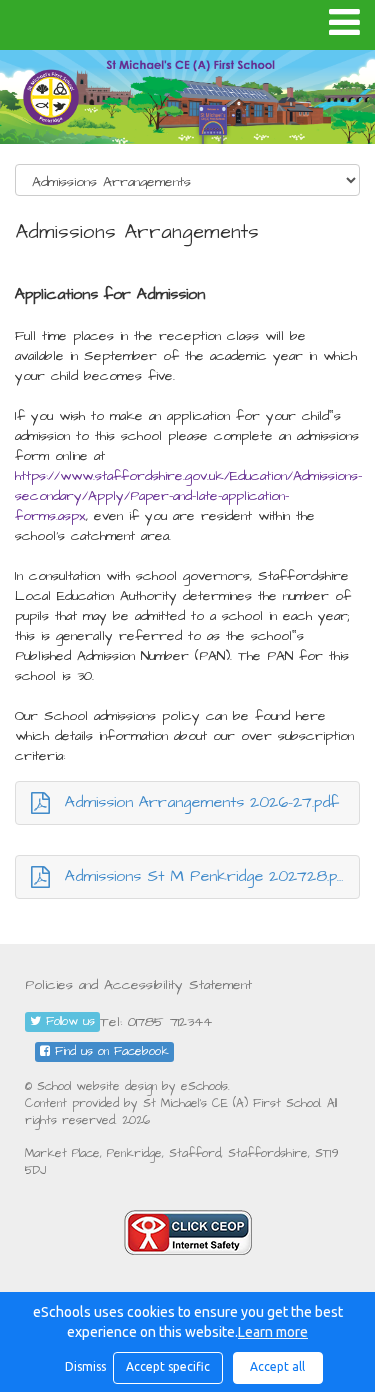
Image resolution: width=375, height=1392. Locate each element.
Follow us (68, 1021)
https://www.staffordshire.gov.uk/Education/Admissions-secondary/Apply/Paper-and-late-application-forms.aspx (188, 496)
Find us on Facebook (109, 1051)
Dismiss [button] (84, 1366)
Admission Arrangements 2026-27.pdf (202, 802)
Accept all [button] (277, 1366)
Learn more (273, 1332)
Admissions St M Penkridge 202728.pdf (209, 876)
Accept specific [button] (168, 1366)
